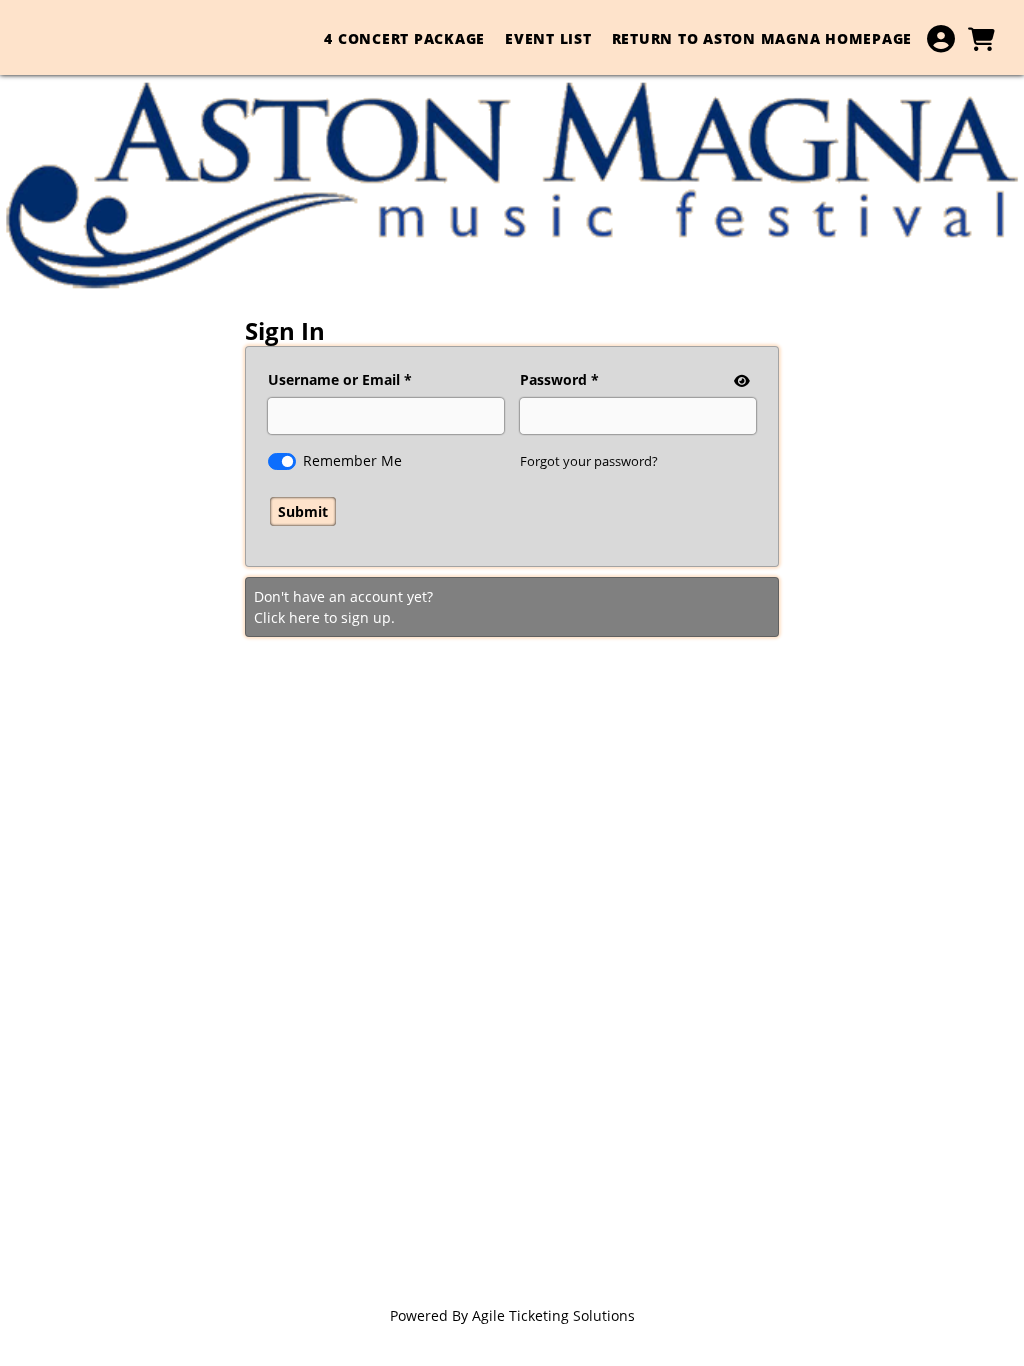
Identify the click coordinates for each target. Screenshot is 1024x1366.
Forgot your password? (589, 461)
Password (553, 379)
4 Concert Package (404, 38)
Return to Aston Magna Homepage (762, 38)
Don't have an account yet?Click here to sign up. (343, 607)
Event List (548, 38)
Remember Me (352, 460)
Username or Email (334, 379)
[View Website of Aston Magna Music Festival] (512, 187)
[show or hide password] (740, 380)
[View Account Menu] (941, 39)
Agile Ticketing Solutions (553, 1315)
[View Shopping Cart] (981, 39)
